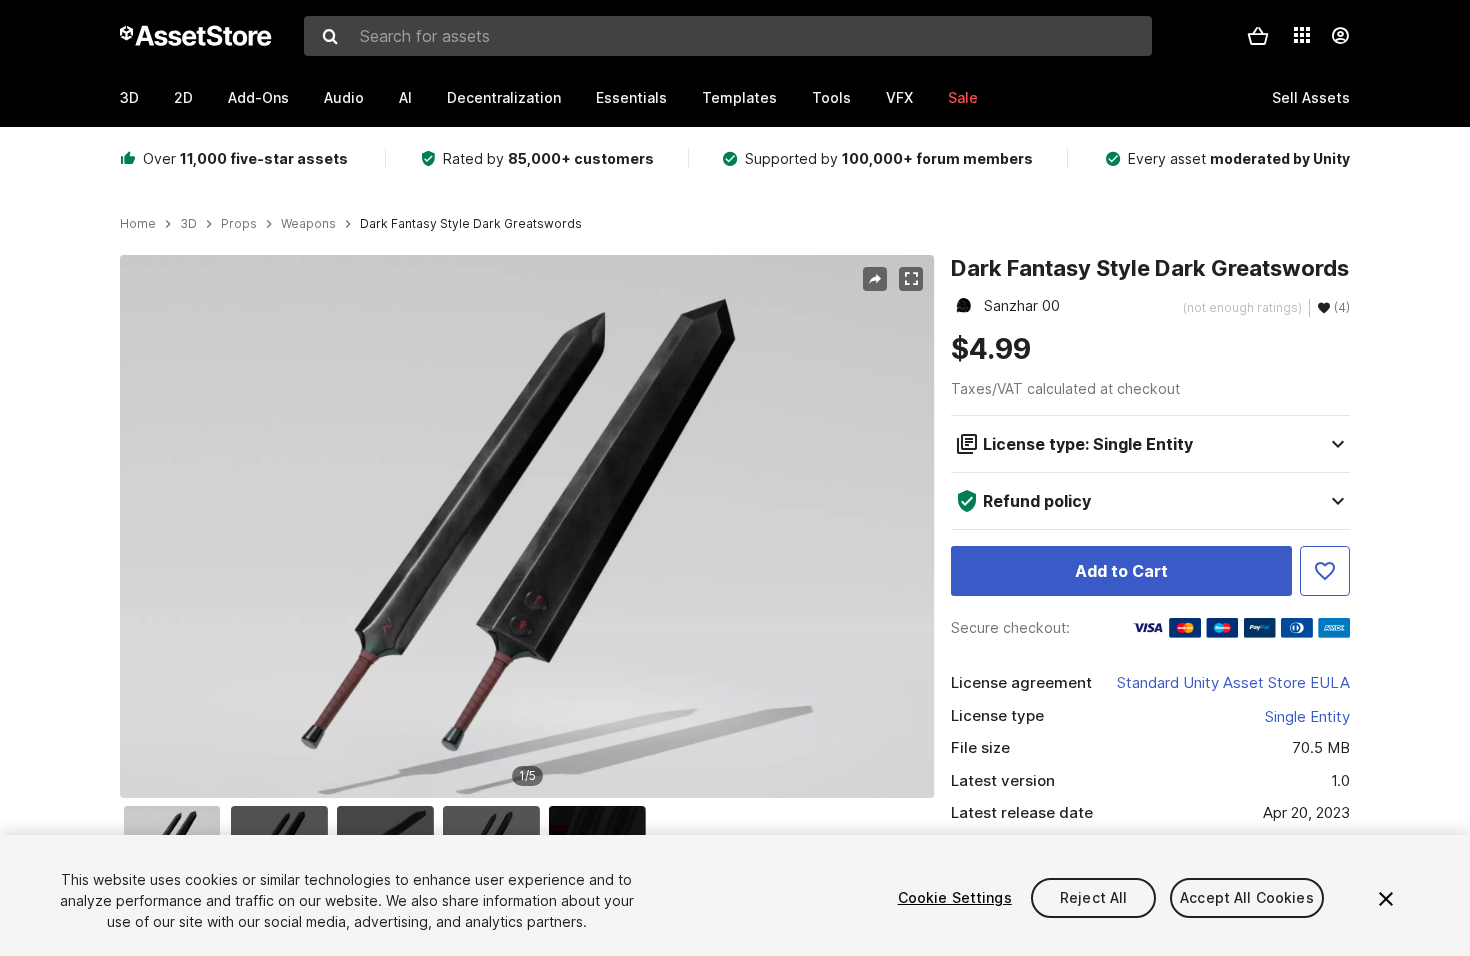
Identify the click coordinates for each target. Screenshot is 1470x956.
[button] (1258, 36)
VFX (899, 97)
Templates (739, 97)
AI (405, 97)
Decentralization (504, 97)
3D (129, 97)
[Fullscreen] (911, 279)
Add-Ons (258, 97)
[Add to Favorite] (1325, 571)
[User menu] (1340, 36)
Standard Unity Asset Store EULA (1233, 682)
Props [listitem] (239, 224)
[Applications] (1302, 35)
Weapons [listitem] (308, 224)
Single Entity (1307, 716)
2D (183, 97)
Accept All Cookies (1247, 897)
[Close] (1386, 899)
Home (138, 224)
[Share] (875, 279)
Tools (831, 97)
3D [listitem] (188, 224)
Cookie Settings (955, 897)
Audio (344, 97)
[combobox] (728, 36)
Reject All (1093, 897)
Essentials (631, 97)
